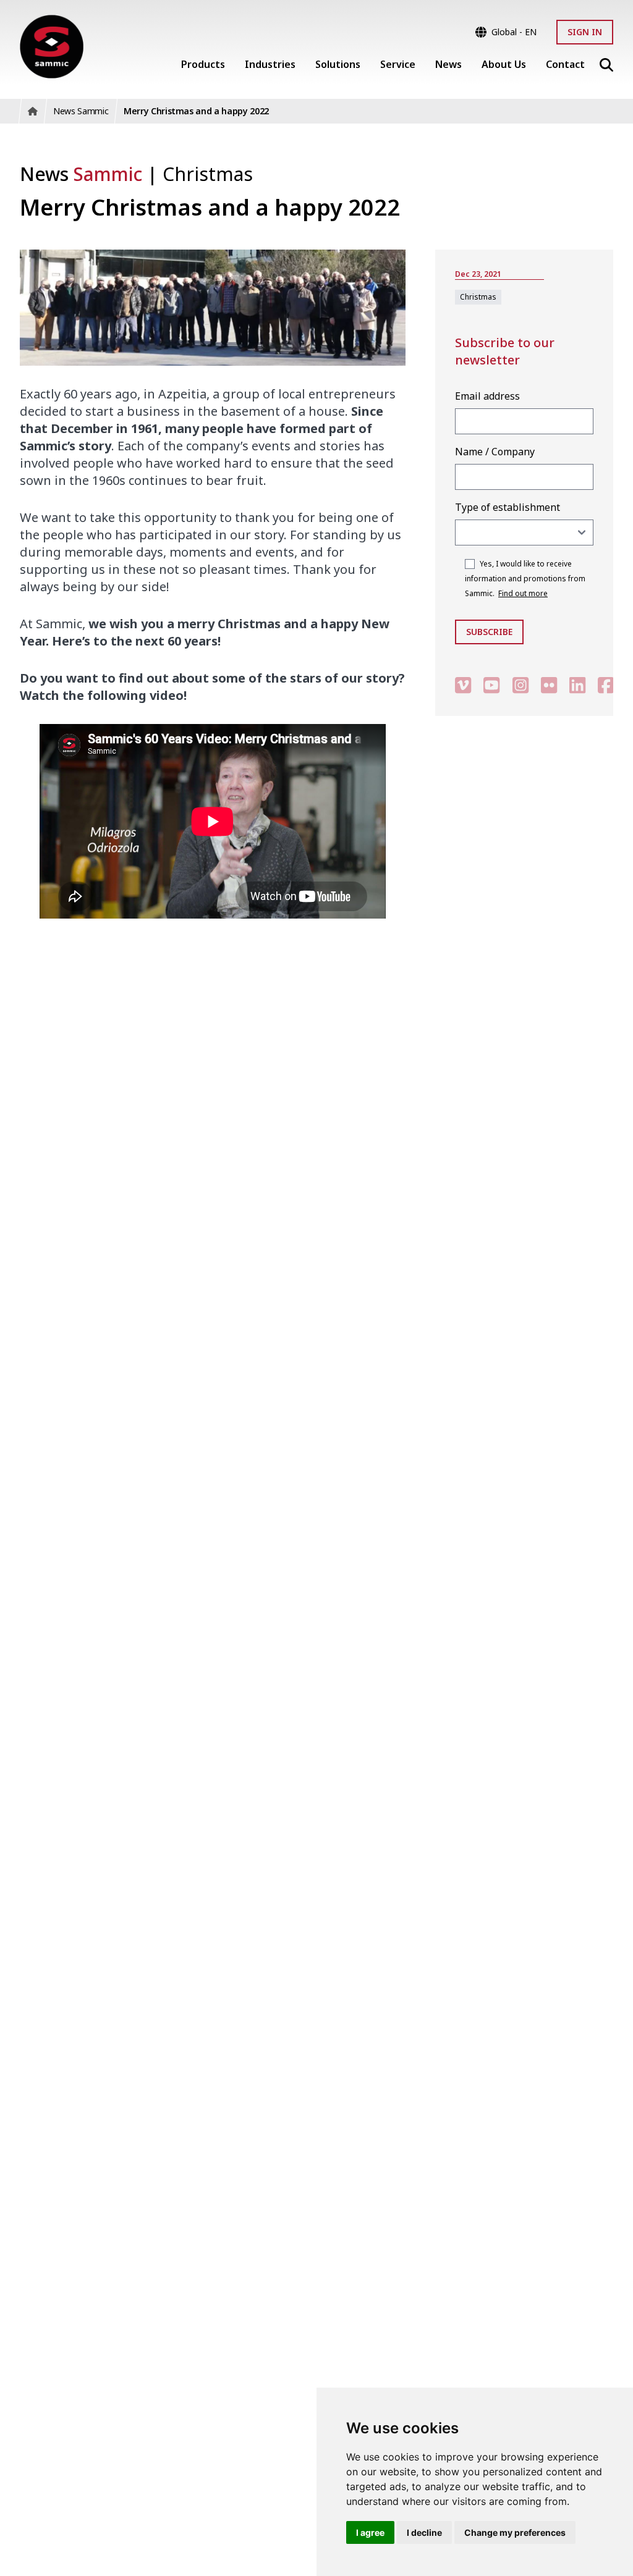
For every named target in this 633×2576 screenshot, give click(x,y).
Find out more (523, 593)
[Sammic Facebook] (606, 685)
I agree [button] (370, 2532)
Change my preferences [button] (515, 2532)
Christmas (208, 174)
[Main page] (52, 47)
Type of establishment (508, 507)
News (81, 174)
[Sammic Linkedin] (577, 685)
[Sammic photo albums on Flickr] (549, 685)
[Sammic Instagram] (520, 685)
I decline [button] (424, 2532)
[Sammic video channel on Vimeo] (463, 685)
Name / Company (495, 452)
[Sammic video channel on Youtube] (491, 685)
